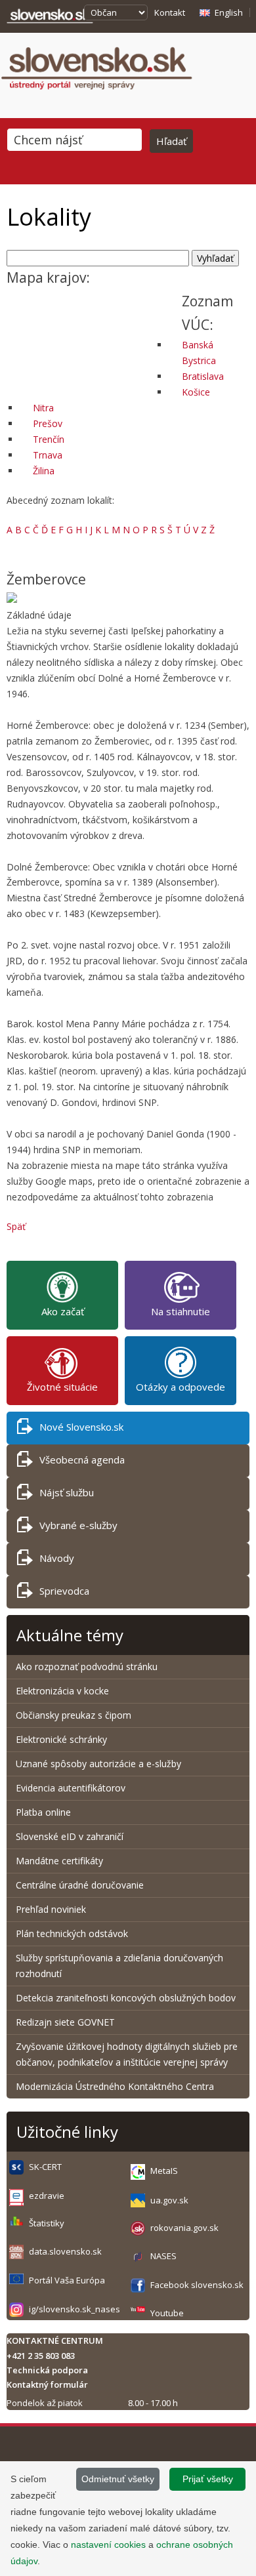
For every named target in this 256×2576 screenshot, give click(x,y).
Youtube (167, 2313)
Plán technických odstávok (72, 1933)
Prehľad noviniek (51, 1909)
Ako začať (63, 1311)
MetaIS (164, 2171)
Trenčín (49, 439)
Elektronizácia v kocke (62, 1691)
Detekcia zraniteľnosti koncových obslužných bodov (126, 1998)
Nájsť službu (67, 1492)
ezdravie (47, 2196)
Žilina (44, 471)
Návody (57, 1558)
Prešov (48, 423)
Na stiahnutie (181, 1311)
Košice (196, 392)
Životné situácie (62, 1387)
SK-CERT (45, 2167)
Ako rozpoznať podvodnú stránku (88, 1666)
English (229, 12)
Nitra (43, 408)
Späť (16, 1226)
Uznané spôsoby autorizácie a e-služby (98, 1764)
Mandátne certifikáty (59, 1861)
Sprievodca (64, 1591)
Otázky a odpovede (181, 1387)
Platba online (43, 1812)
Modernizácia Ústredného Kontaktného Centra (115, 2086)
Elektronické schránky (61, 1739)
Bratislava (203, 376)
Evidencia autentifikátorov (71, 1788)
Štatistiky (47, 2223)
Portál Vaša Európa (67, 2280)
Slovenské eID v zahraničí (70, 1836)
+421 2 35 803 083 (41, 2356)
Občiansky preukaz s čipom (74, 1715)
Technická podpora (47, 2370)
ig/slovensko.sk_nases (75, 2309)
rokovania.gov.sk (184, 2228)
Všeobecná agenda (82, 1460)
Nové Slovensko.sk (81, 1427)
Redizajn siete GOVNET (65, 2022)
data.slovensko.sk (65, 2251)
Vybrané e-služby (78, 1525)
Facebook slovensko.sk (197, 2285)
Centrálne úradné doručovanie (80, 1885)
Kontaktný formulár (47, 2384)
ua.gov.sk (169, 2200)
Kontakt (170, 12)
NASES (163, 2256)
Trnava (48, 455)
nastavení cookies (108, 2545)
